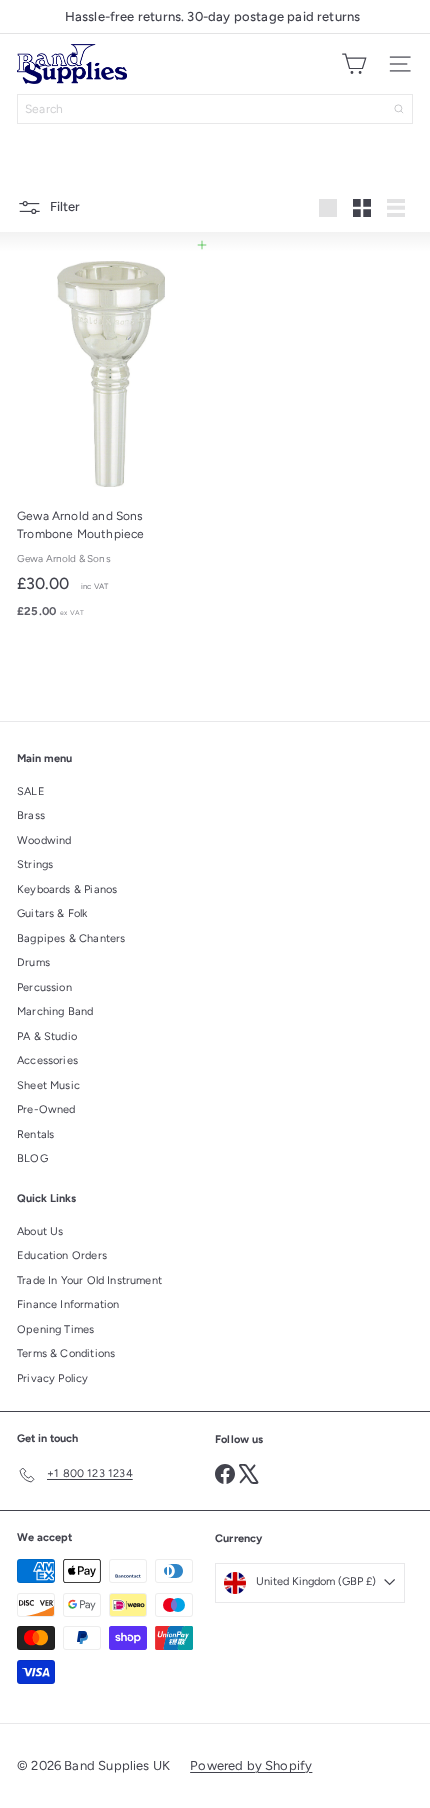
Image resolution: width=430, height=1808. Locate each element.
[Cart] (354, 64)
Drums (33, 962)
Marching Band (55, 1011)
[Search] (399, 109)
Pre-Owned (46, 1109)
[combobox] (215, 109)
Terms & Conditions (66, 1353)
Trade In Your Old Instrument (89, 1280)
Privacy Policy (53, 1378)
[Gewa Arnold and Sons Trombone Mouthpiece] (111, 436)
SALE (31, 791)
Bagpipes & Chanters (71, 938)
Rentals (35, 1134)
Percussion (44, 987)
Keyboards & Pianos (67, 889)
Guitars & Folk (52, 913)
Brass (31, 815)
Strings (35, 864)
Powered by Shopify (251, 1765)
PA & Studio (47, 1036)
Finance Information (68, 1304)
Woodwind (44, 840)
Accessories (47, 1060)
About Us (40, 1231)
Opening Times (55, 1329)
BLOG (32, 1158)
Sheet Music (48, 1085)
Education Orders (62, 1255)
